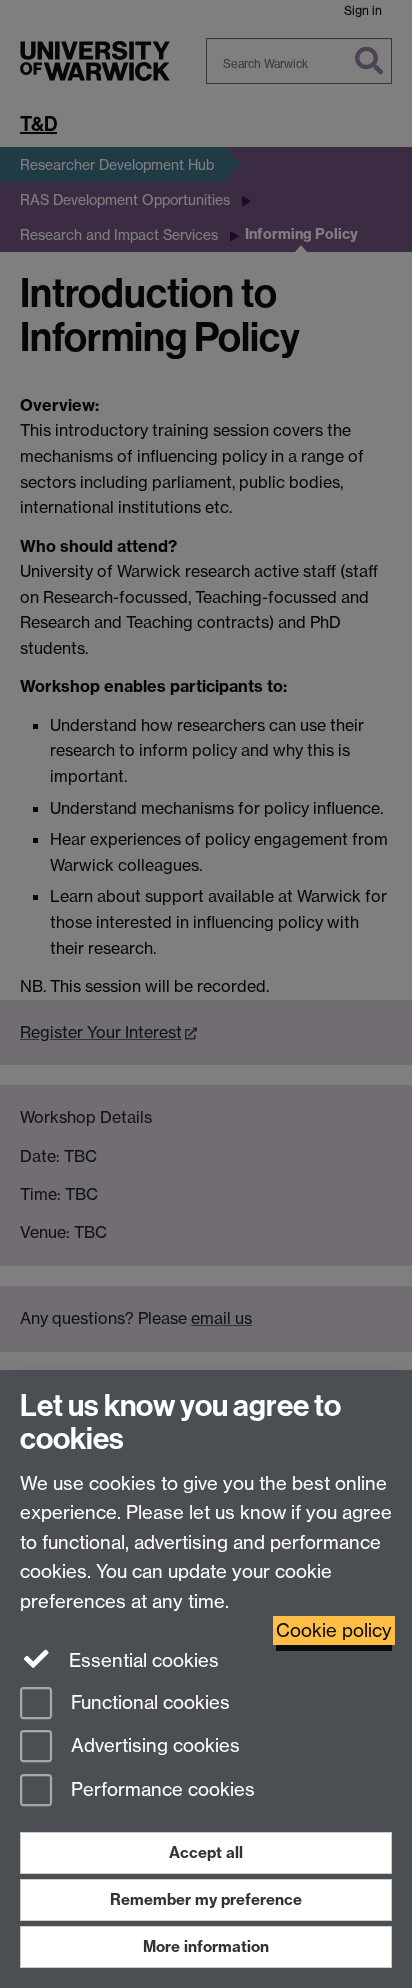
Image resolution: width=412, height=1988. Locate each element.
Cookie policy (334, 1630)
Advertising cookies (153, 1746)
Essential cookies (141, 1660)
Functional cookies (148, 1702)
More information (206, 1946)
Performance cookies (160, 1790)
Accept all (206, 1852)
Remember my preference (206, 1899)
